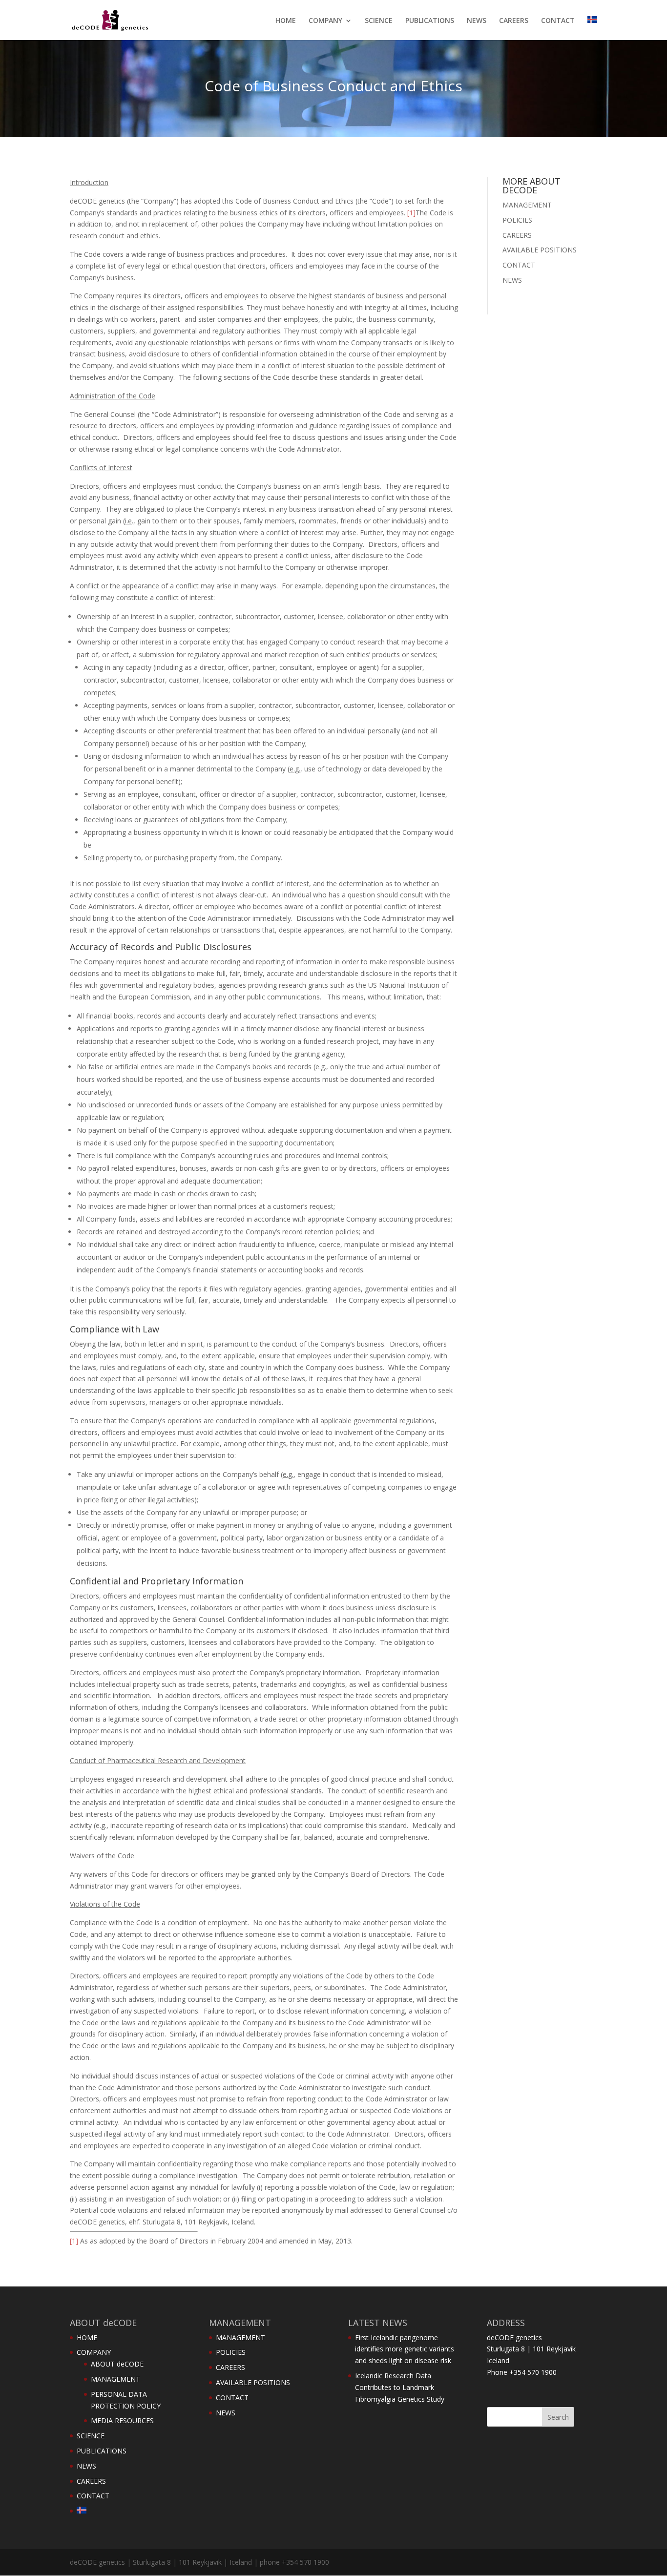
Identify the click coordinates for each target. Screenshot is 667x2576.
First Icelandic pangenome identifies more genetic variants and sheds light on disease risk (405, 2349)
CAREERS (514, 21)
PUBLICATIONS (430, 21)
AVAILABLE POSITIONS (540, 250)
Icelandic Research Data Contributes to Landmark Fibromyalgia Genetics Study (400, 2387)
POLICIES (517, 220)
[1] (411, 213)
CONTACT (558, 21)
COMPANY (325, 21)
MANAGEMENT (527, 205)
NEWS (477, 21)
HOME (286, 21)
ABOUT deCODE (117, 2364)
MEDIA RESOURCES (122, 2420)
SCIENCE (379, 21)
